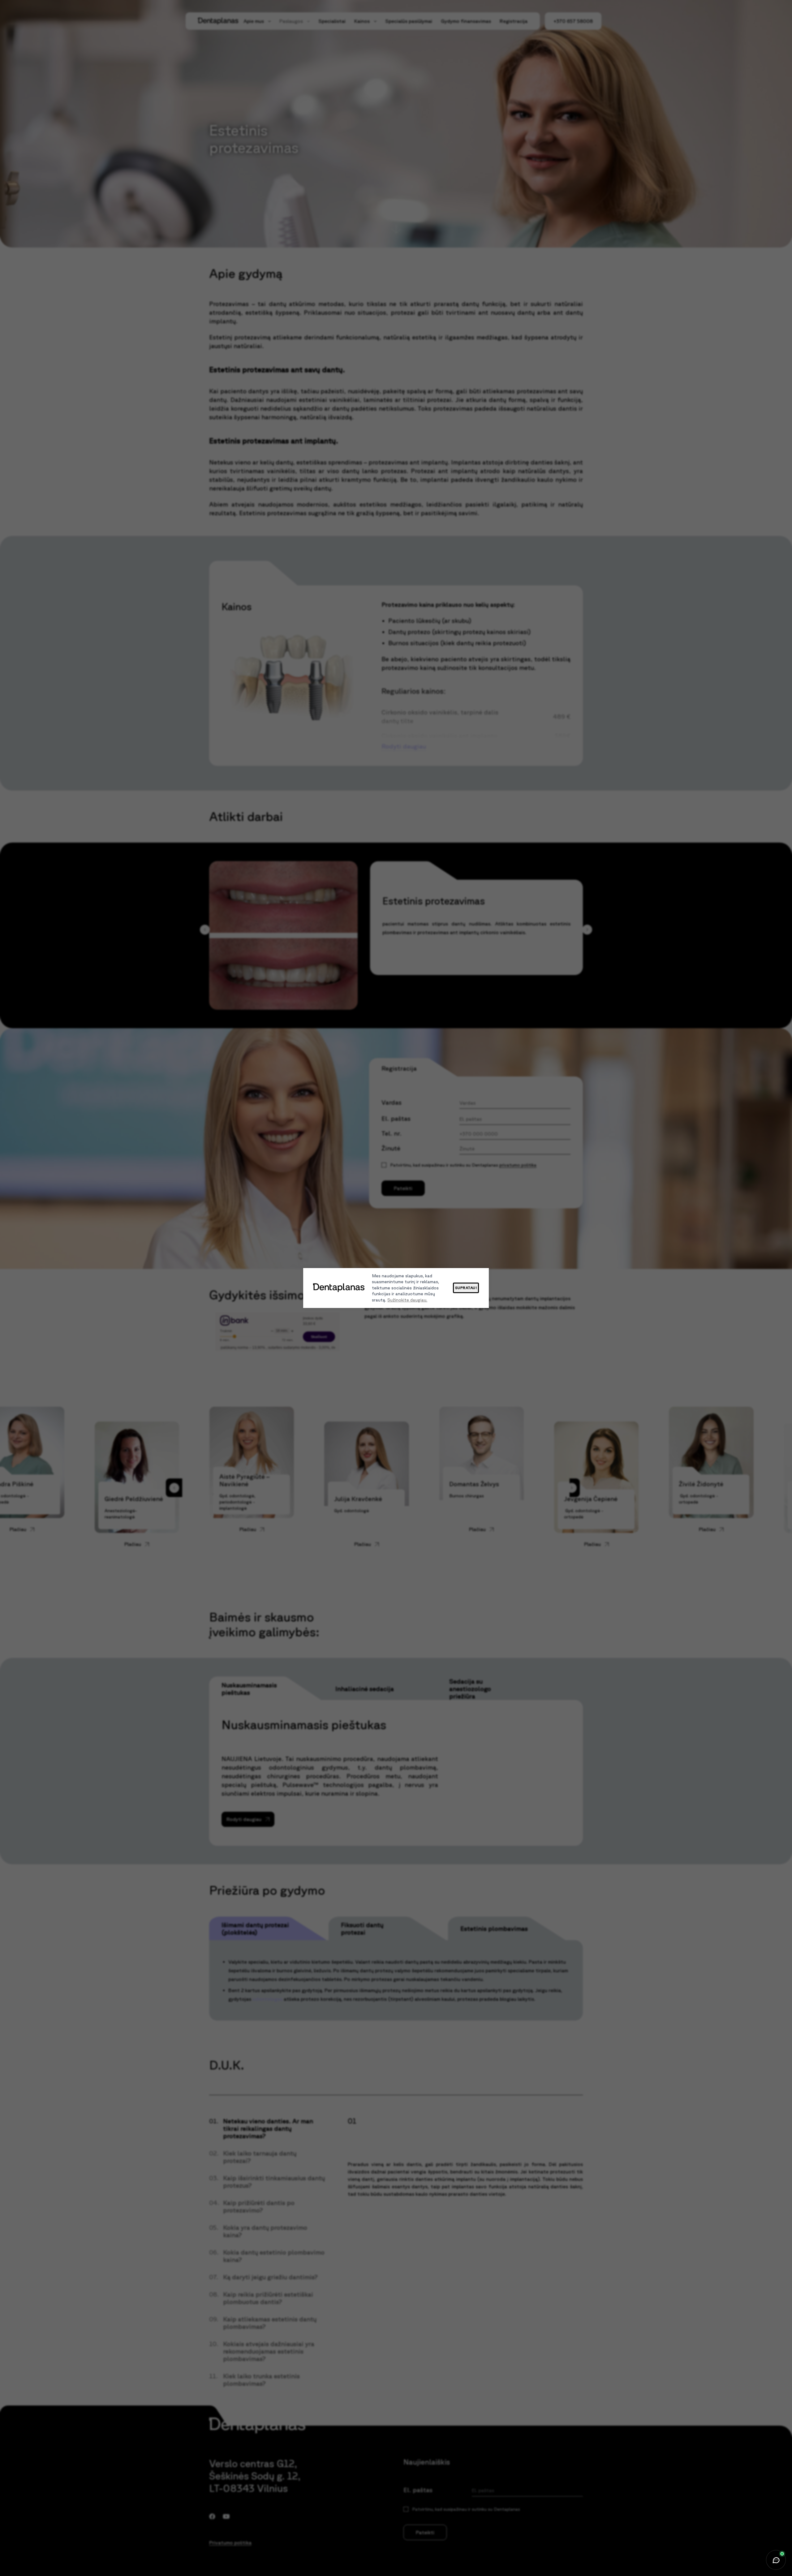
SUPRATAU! (466, 1288)
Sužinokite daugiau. (407, 1300)
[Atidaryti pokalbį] (776, 2560)
